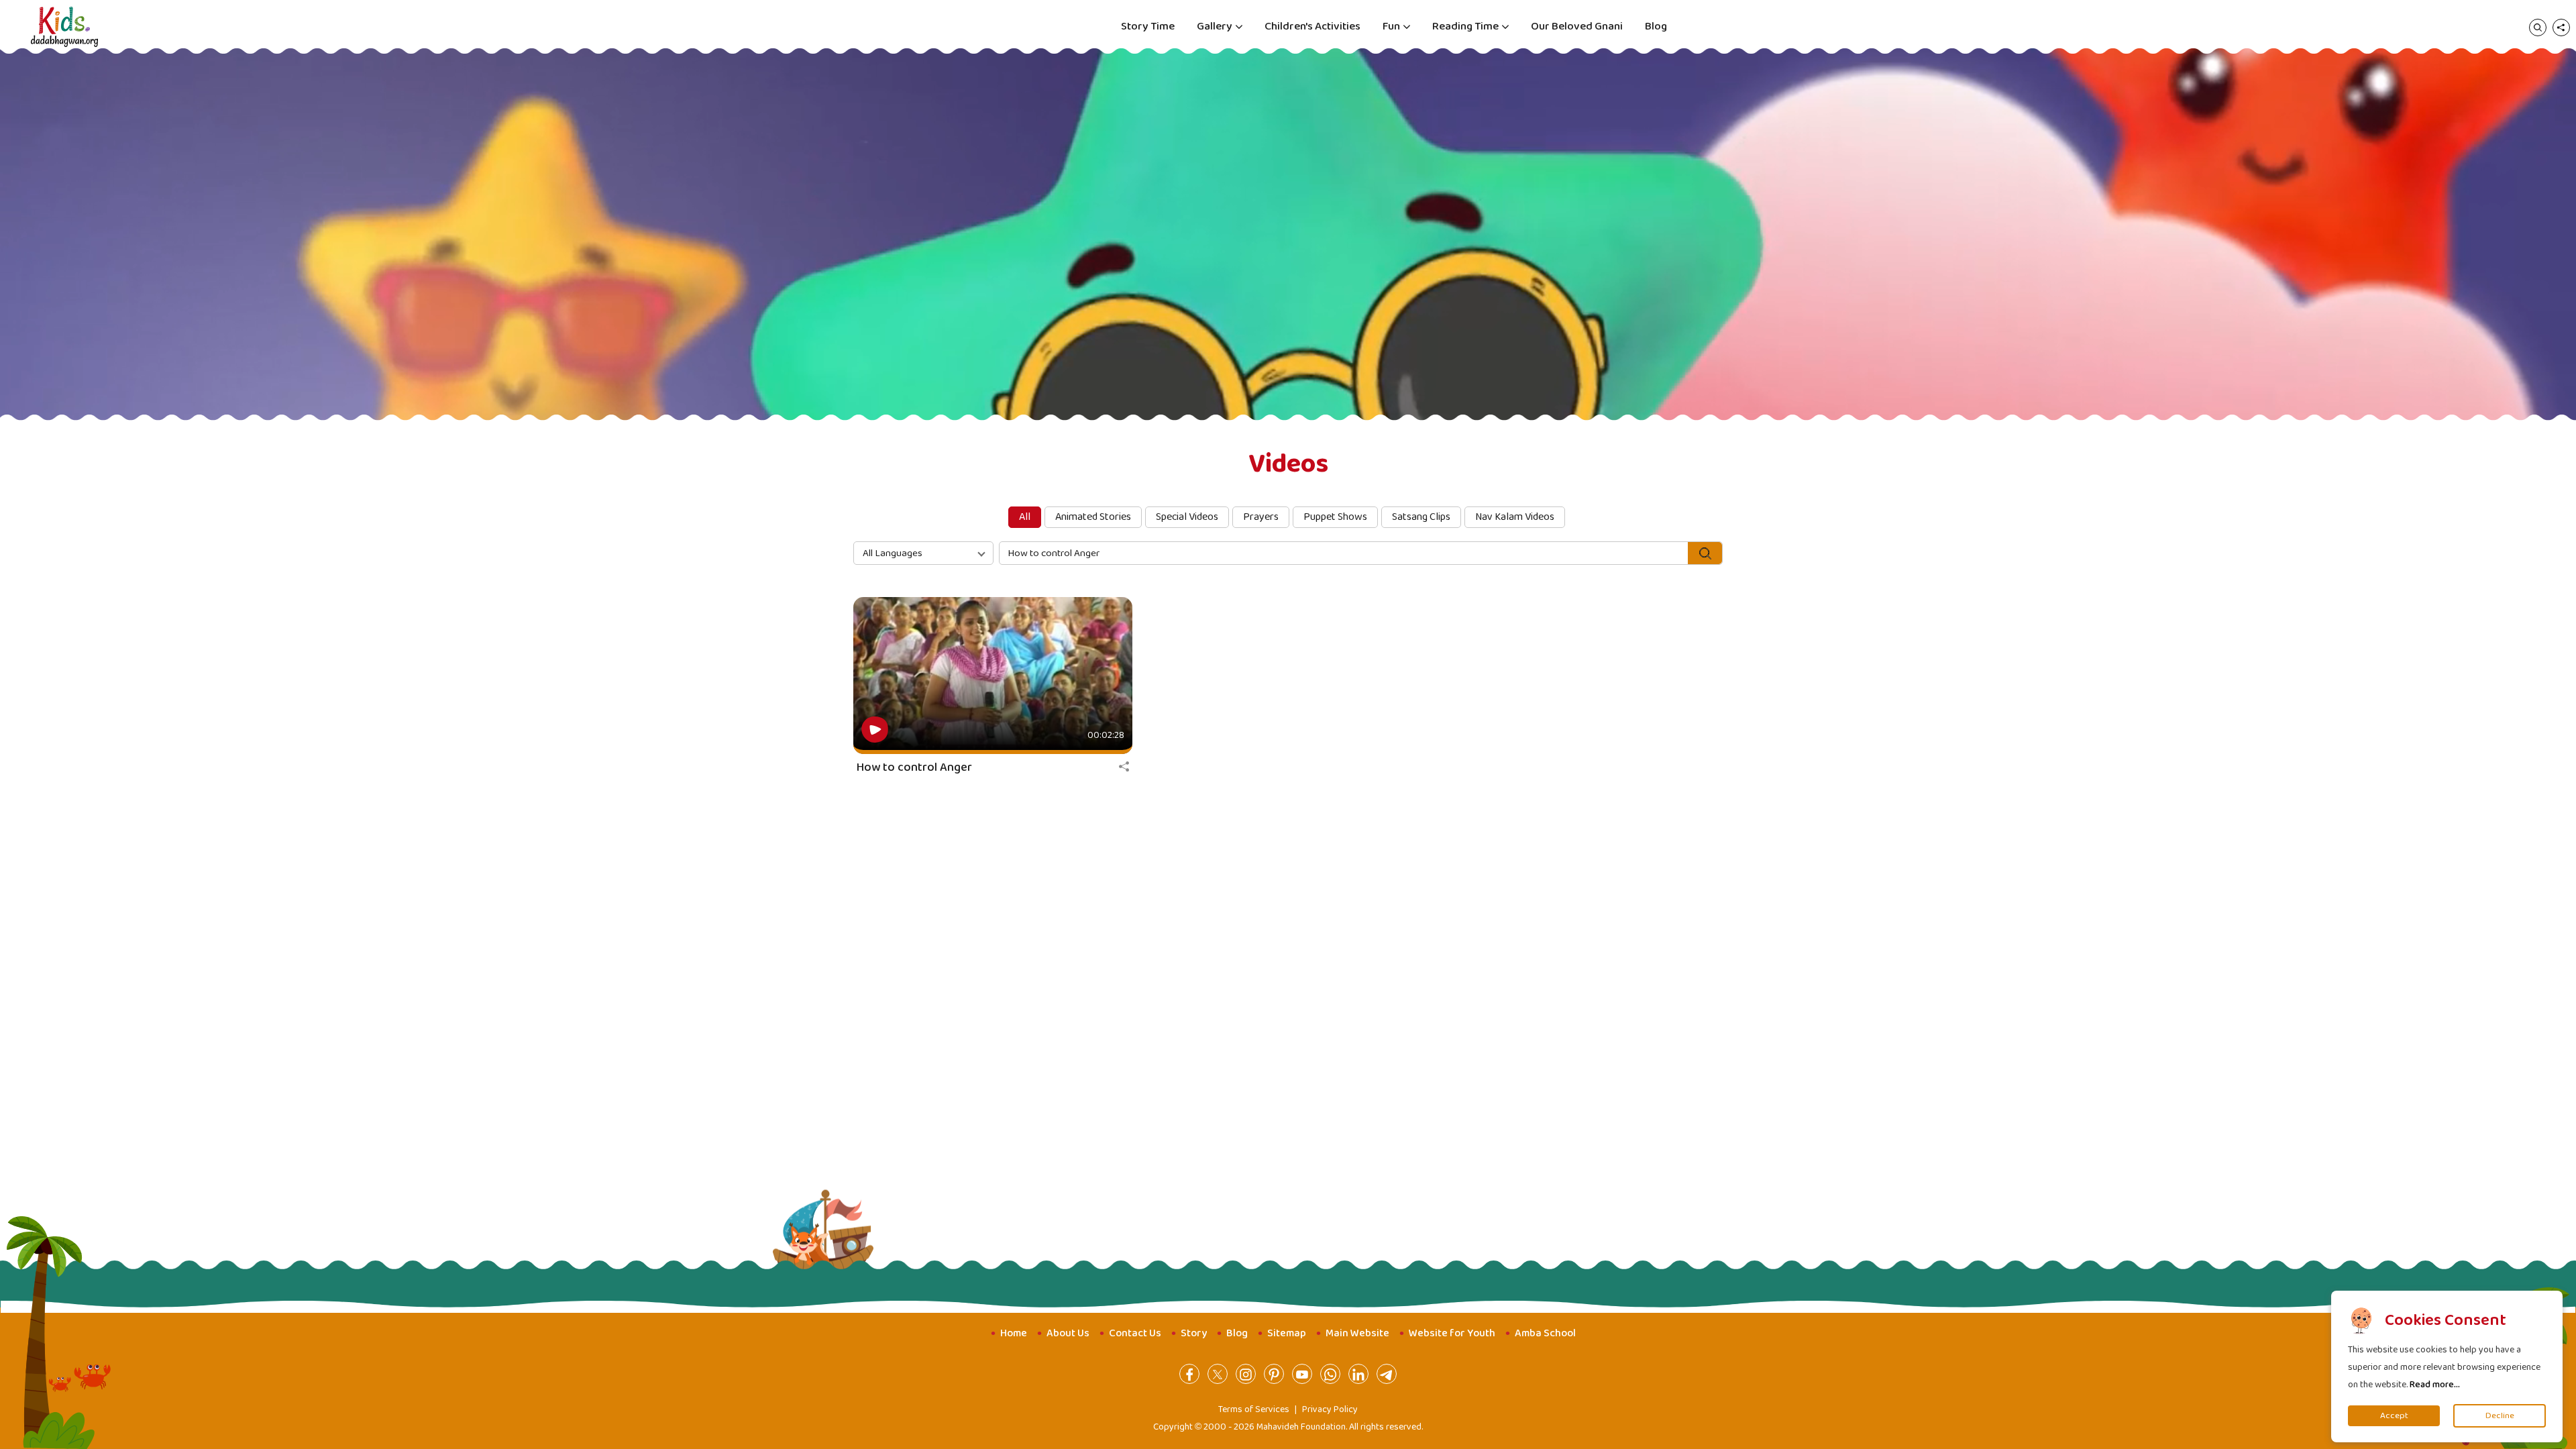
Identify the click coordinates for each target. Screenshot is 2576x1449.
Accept (2394, 1416)
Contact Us (1135, 1333)
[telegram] (1387, 1374)
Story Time (1148, 26)
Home (1014, 1333)
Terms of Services (1254, 1409)
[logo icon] (64, 27)
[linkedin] (1358, 1374)
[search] (2538, 27)
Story (1194, 1333)
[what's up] (1330, 1374)
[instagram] (1246, 1374)
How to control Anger (914, 767)
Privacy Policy (1330, 1409)
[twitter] (1218, 1374)
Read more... (2435, 1385)
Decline (2500, 1416)
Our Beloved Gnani (1577, 26)
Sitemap (1287, 1333)
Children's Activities (1312, 26)
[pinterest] (1274, 1374)
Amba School (1545, 1333)
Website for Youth (1452, 1333)
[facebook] (1189, 1374)
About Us (1068, 1333)
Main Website (1357, 1333)
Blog (1656, 26)
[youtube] (1302, 1374)
